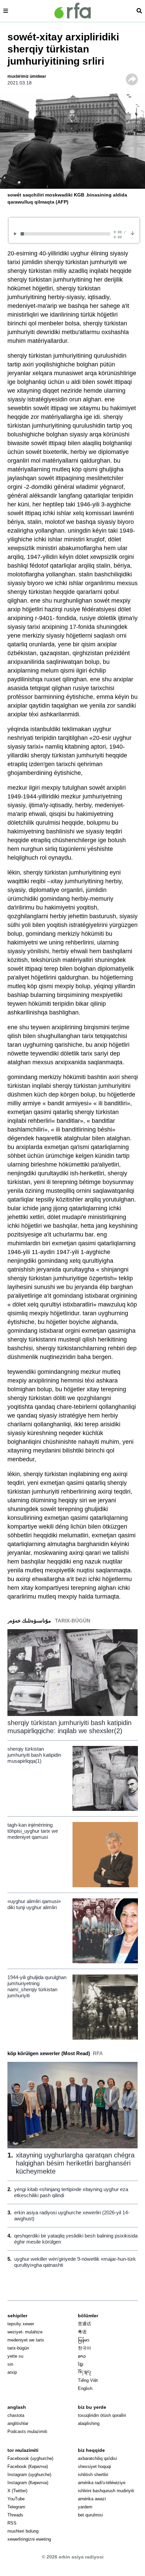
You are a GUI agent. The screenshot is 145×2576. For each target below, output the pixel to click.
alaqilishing (89, 2423)
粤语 (82, 2332)
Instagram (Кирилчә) (28, 2483)
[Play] (16, 234)
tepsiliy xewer (21, 2324)
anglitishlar (18, 2423)
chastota (16, 2415)
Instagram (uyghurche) (29, 2475)
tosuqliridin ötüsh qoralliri (102, 2415)
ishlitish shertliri (93, 2475)
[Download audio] (133, 233)
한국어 (84, 2348)
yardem (85, 2507)
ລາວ (82, 2356)
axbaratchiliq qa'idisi (97, 2458)
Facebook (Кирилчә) (28, 2466)
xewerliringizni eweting (29, 2539)
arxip (12, 2372)
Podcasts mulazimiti (27, 2431)
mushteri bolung (23, 2531)
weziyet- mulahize (25, 2332)
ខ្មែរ (81, 2364)
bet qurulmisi (90, 2515)
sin (10, 2364)
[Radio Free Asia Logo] (72, 11)
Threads (15, 2515)
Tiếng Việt (88, 2380)
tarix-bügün (18, 2348)
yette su (15, 2356)
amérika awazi (92, 2499)
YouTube (16, 2499)
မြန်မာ (84, 2340)
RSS (12, 2523)
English (85, 2388)
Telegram (16, 2507)
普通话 (84, 2324)
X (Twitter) (17, 2491)
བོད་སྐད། (84, 2372)
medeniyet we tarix (26, 2340)
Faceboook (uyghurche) (30, 2458)
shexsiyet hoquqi (94, 2466)
